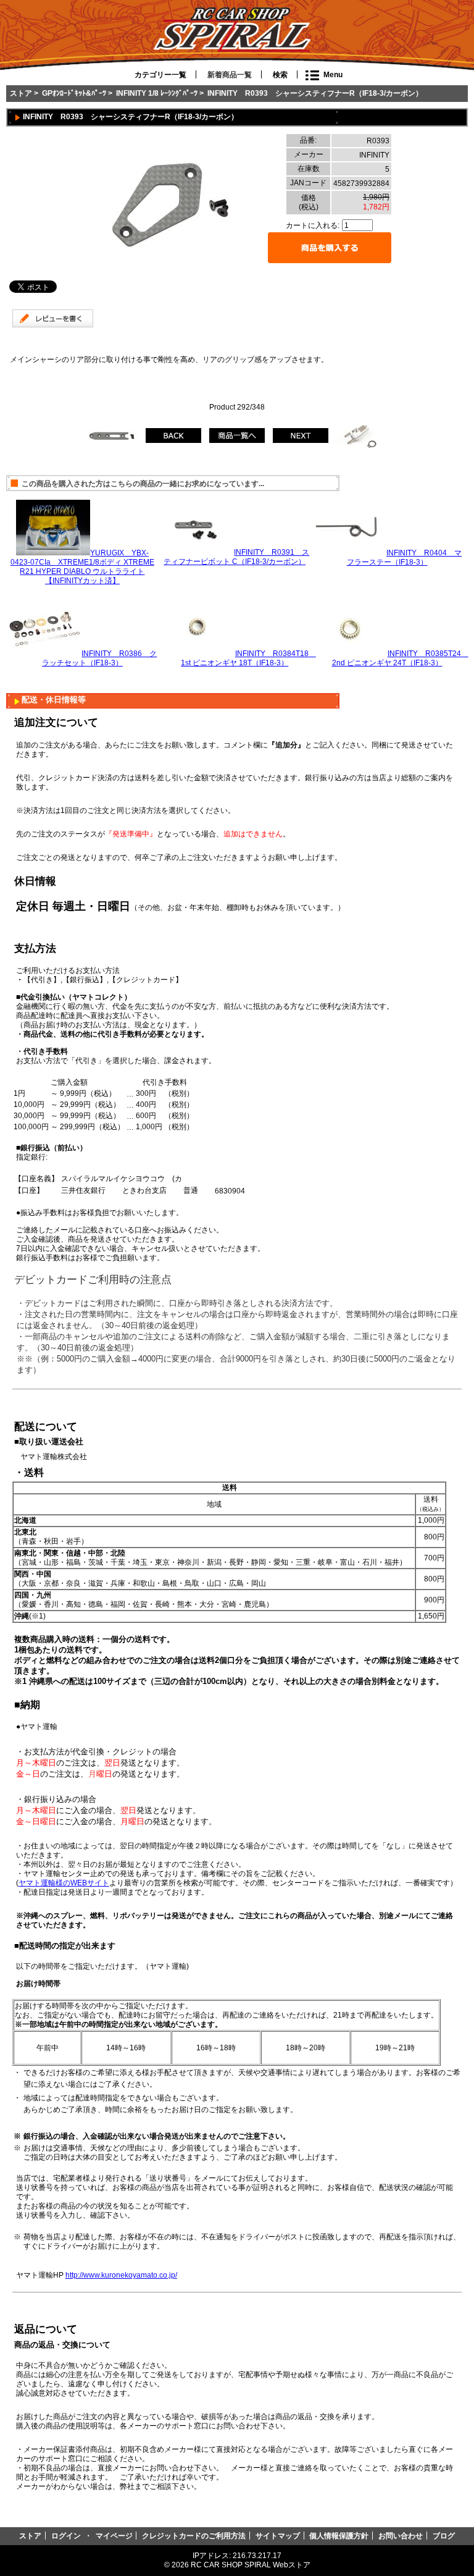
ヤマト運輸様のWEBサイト (64, 1883)
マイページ (114, 2536)
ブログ (444, 2536)
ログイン (66, 2536)
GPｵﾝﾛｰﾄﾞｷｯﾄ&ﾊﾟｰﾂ (74, 93)
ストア (21, 93)
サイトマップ (278, 2536)
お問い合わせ (401, 2536)
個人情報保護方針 (339, 2536)
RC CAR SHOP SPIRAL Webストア (251, 2565)
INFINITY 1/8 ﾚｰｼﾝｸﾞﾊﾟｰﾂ (157, 93)
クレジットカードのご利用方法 (194, 2536)
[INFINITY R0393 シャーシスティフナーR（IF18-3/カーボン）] (174, 268)
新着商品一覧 (230, 75)
